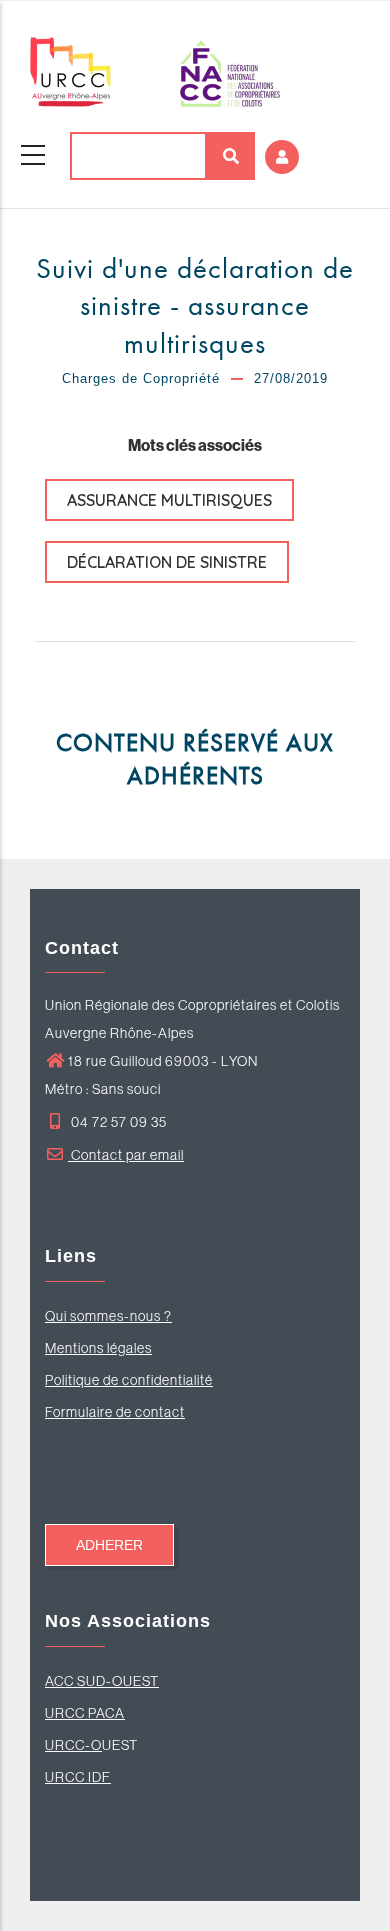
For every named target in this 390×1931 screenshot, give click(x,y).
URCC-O (73, 1745)
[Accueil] (155, 72)
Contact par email (126, 1155)
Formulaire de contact (115, 1412)
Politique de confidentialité (129, 1380)
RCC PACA (90, 1713)
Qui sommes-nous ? (108, 1316)
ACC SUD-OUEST (102, 1681)
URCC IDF (78, 1777)
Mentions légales (98, 1348)
